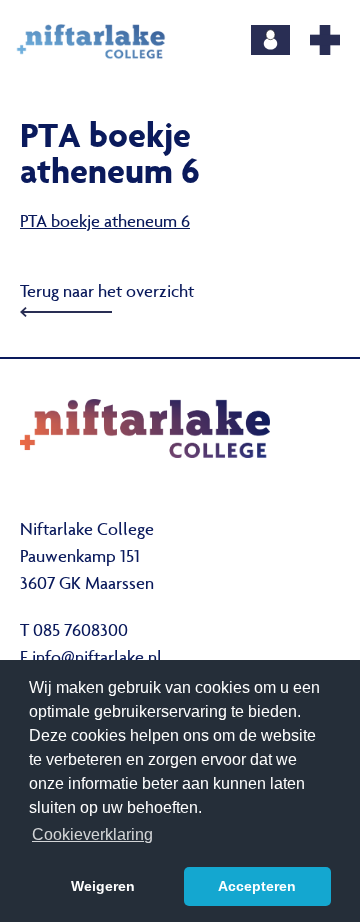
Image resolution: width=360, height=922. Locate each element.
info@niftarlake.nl (97, 659)
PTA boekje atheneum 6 (105, 223)
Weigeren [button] (103, 886)
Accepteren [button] (257, 886)
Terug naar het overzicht (107, 293)
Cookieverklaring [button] (92, 834)
